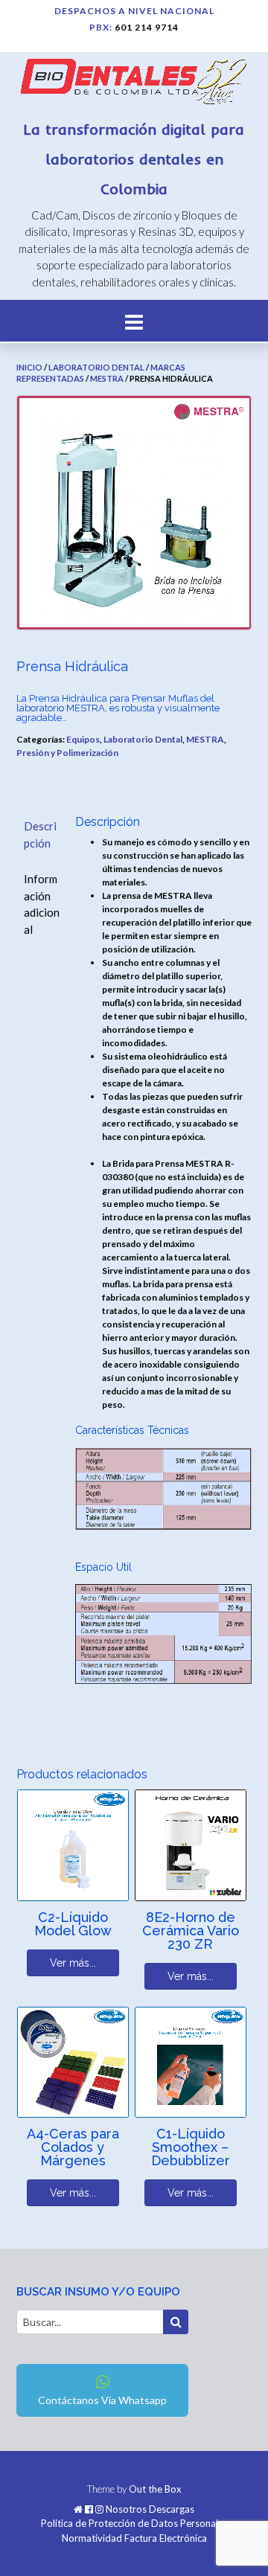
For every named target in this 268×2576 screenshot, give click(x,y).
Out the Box (155, 2489)
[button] (134, 321)
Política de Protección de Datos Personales (134, 2524)
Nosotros (126, 2509)
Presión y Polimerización (67, 753)
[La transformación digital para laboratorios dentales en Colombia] (134, 84)
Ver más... (73, 1963)
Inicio (29, 367)
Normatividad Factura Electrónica (134, 2538)
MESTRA (107, 378)
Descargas (172, 2509)
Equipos (83, 739)
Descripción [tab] (40, 834)
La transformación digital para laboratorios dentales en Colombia (134, 159)
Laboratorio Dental (96, 367)
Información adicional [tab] (42, 904)
